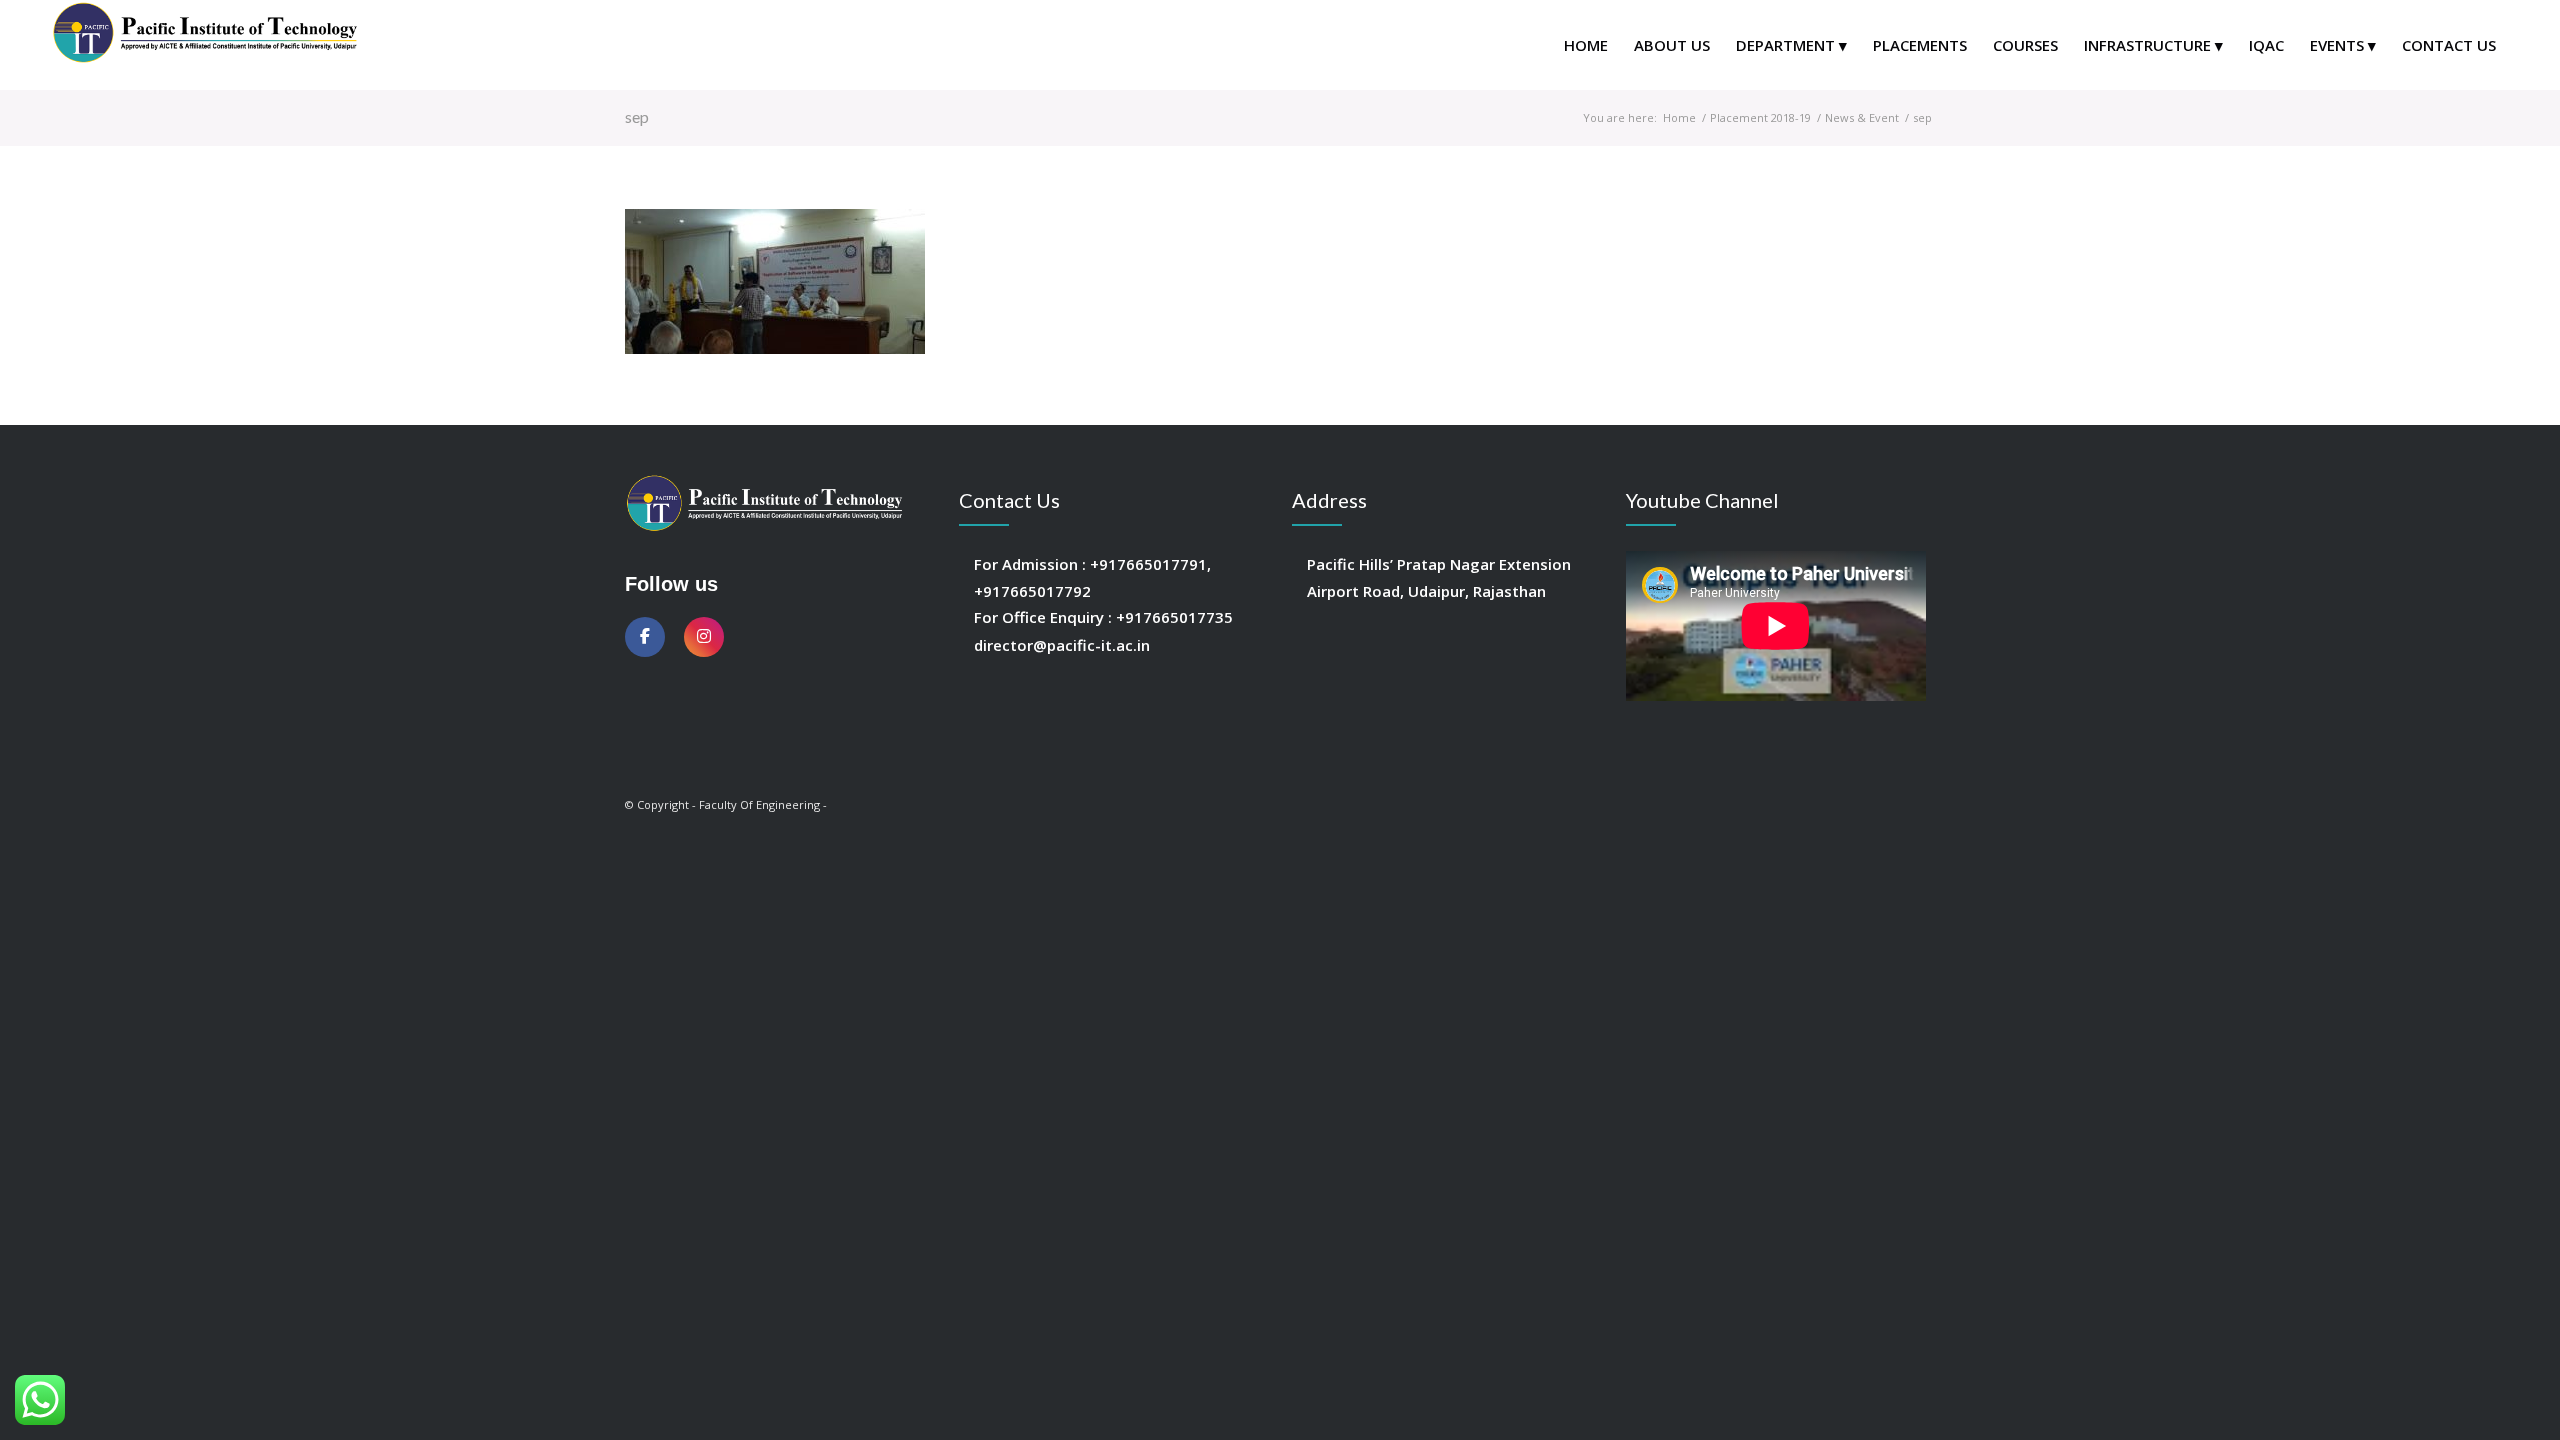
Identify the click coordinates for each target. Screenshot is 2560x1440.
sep (637, 116)
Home (1679, 117)
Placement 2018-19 (1760, 117)
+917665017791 (1148, 564)
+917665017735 (1174, 617)
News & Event (1862, 117)
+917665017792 (1032, 591)
